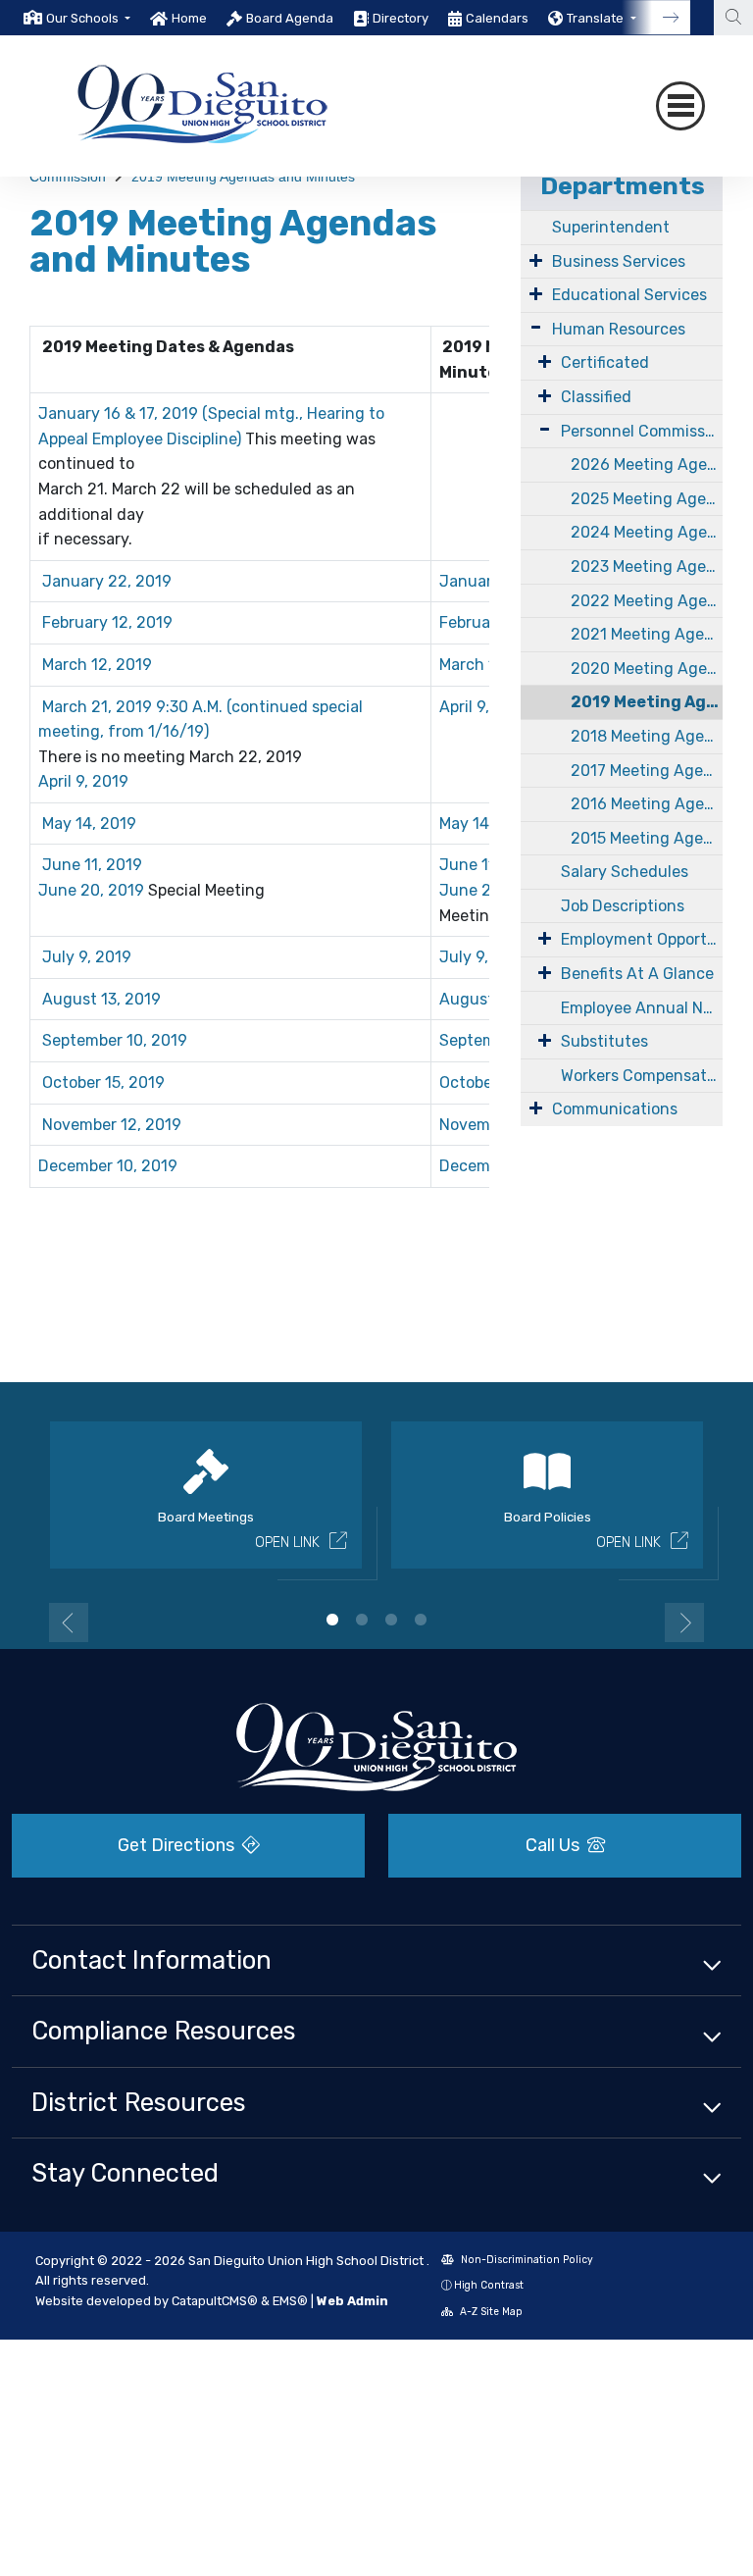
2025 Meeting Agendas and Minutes (647, 499)
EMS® (290, 2301)
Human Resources (619, 329)
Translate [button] (597, 18)
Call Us (554, 1845)
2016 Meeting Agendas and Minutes (647, 804)
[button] (88, 18)
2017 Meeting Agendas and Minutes (647, 771)
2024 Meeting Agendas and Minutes (647, 532)
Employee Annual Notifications (642, 1008)
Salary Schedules (625, 872)
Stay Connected (125, 2173)
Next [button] (684, 1623)
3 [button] (391, 1620)
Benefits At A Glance (637, 974)
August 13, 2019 (100, 999)
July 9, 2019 (87, 957)
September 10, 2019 (115, 1040)
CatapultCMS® (215, 2301)
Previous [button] (69, 1623)
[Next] (656, 18)
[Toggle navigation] (680, 106)
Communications (615, 1109)
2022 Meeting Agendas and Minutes (647, 601)
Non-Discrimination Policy (526, 2260)
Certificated (605, 362)
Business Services (619, 261)
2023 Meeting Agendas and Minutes (647, 567)
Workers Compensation (642, 1076)
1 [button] (332, 1620)
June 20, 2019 (91, 890)
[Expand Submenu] (536, 260)
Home (189, 18)
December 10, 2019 (108, 1166)
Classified (596, 397)
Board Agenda (290, 18)
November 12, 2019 (112, 1125)
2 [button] (362, 1620)
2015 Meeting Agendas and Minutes (647, 838)
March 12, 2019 (97, 665)
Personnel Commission (642, 431)
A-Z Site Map (490, 2312)
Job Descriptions (623, 906)
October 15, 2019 (103, 1082)
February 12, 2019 (107, 622)
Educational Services (629, 295)
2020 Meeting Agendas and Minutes (647, 669)
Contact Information (151, 1960)
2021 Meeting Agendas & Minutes (647, 634)
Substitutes (604, 1041)
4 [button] (421, 1620)
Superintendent (611, 227)
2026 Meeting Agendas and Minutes (647, 464)
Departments (623, 186)
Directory (401, 18)
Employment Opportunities (642, 939)
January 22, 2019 (105, 581)
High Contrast (489, 2285)
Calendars (497, 18)
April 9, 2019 (83, 781)
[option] (77, 18)
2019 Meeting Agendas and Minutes (243, 177)
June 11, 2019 (92, 865)
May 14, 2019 (89, 824)
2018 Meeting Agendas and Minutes (647, 736)
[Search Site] (733, 18)
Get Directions (178, 1845)
